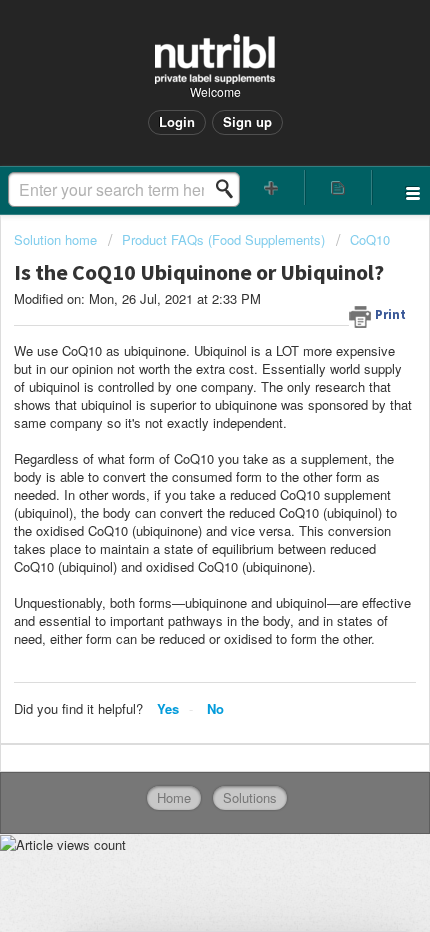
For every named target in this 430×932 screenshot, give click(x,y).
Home (174, 797)
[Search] (230, 189)
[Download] (178, 450)
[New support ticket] (271, 187)
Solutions (250, 797)
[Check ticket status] (338, 187)
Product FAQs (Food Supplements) (223, 239)
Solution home (57, 239)
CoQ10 (370, 239)
